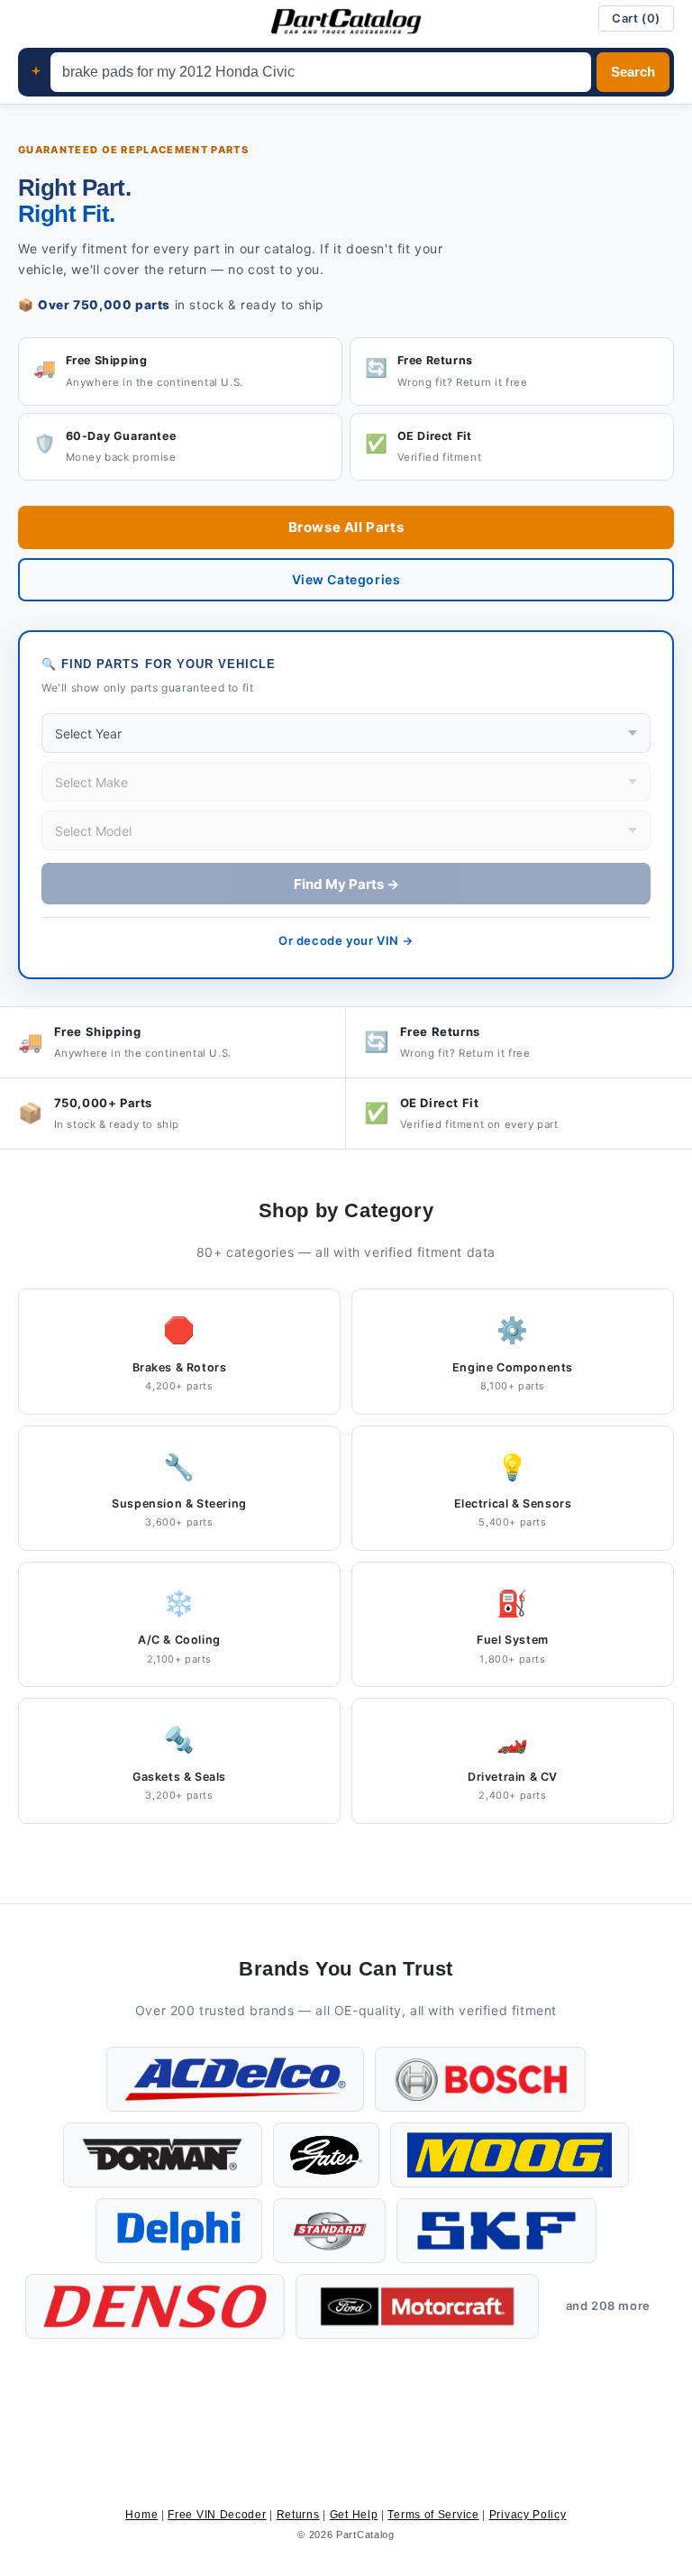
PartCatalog (365, 2535)
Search (633, 72)
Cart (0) (636, 18)
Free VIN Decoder (217, 2515)
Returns (298, 2515)
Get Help (354, 2515)
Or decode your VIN (346, 940)
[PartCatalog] (346, 22)
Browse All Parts (346, 527)
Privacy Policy (528, 2515)
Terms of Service (433, 2515)
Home (141, 2515)
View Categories (346, 579)
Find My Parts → (346, 884)
